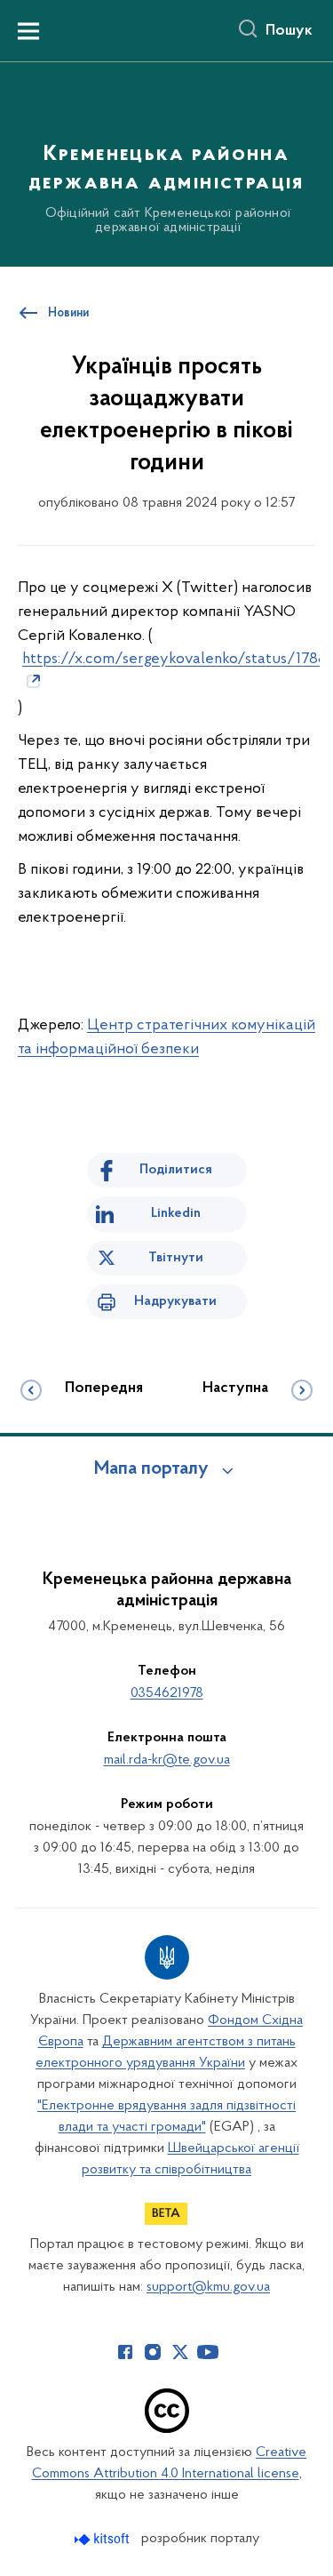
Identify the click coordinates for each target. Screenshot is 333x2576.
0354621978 (167, 1693)
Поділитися (176, 1170)
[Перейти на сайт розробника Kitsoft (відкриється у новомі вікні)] (103, 2539)
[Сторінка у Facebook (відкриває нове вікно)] (125, 2352)
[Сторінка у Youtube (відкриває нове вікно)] (208, 2352)
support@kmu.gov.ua (208, 2287)
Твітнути (176, 1258)
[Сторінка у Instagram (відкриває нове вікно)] (153, 2352)
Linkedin (176, 1213)
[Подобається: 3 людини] (166, 989)
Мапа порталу (151, 1469)
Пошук (289, 31)
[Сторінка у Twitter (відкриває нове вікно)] (180, 2352)
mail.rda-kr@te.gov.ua (167, 1760)
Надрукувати (175, 1301)
